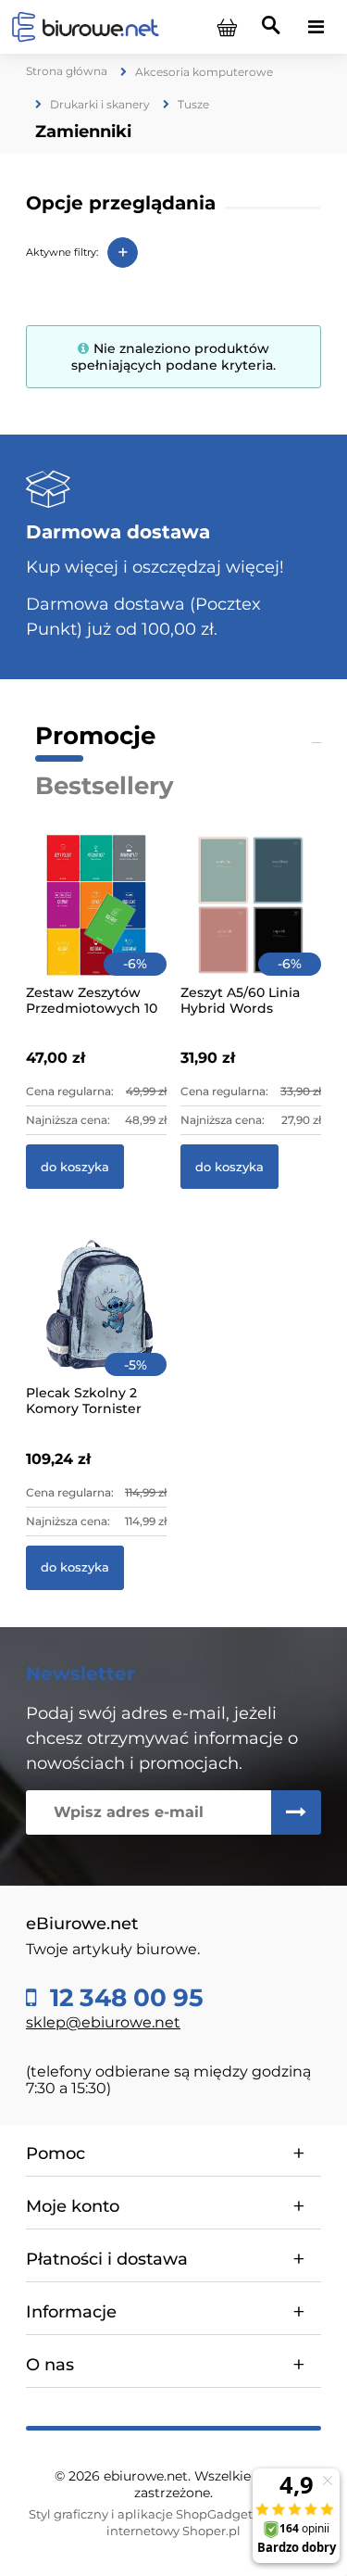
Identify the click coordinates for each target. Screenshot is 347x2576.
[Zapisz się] (296, 1812)
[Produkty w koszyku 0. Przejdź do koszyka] (227, 27)
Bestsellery (105, 786)
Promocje (95, 736)
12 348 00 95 (124, 1998)
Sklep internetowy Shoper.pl (212, 2522)
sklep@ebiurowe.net (103, 2022)
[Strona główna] (85, 26)
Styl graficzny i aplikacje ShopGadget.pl (148, 2514)
